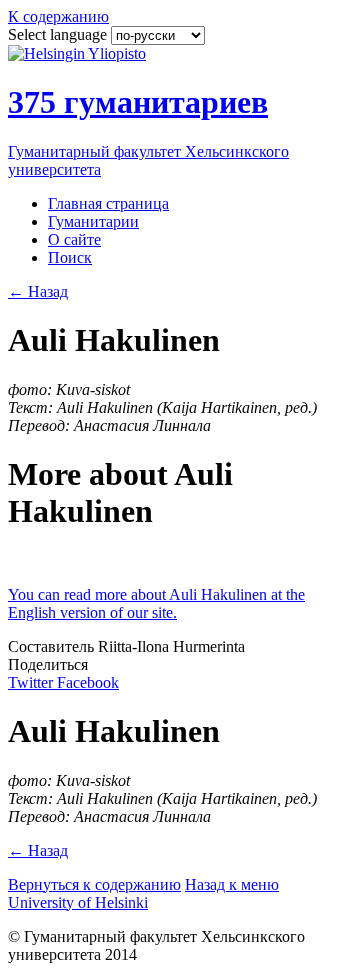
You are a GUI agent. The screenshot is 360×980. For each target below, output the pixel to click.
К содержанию (58, 16)
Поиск (70, 257)
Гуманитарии (93, 221)
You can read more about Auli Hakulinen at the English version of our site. (156, 603)
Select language (59, 34)
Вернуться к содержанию (94, 884)
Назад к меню (232, 884)
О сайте (74, 239)
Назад (38, 291)
